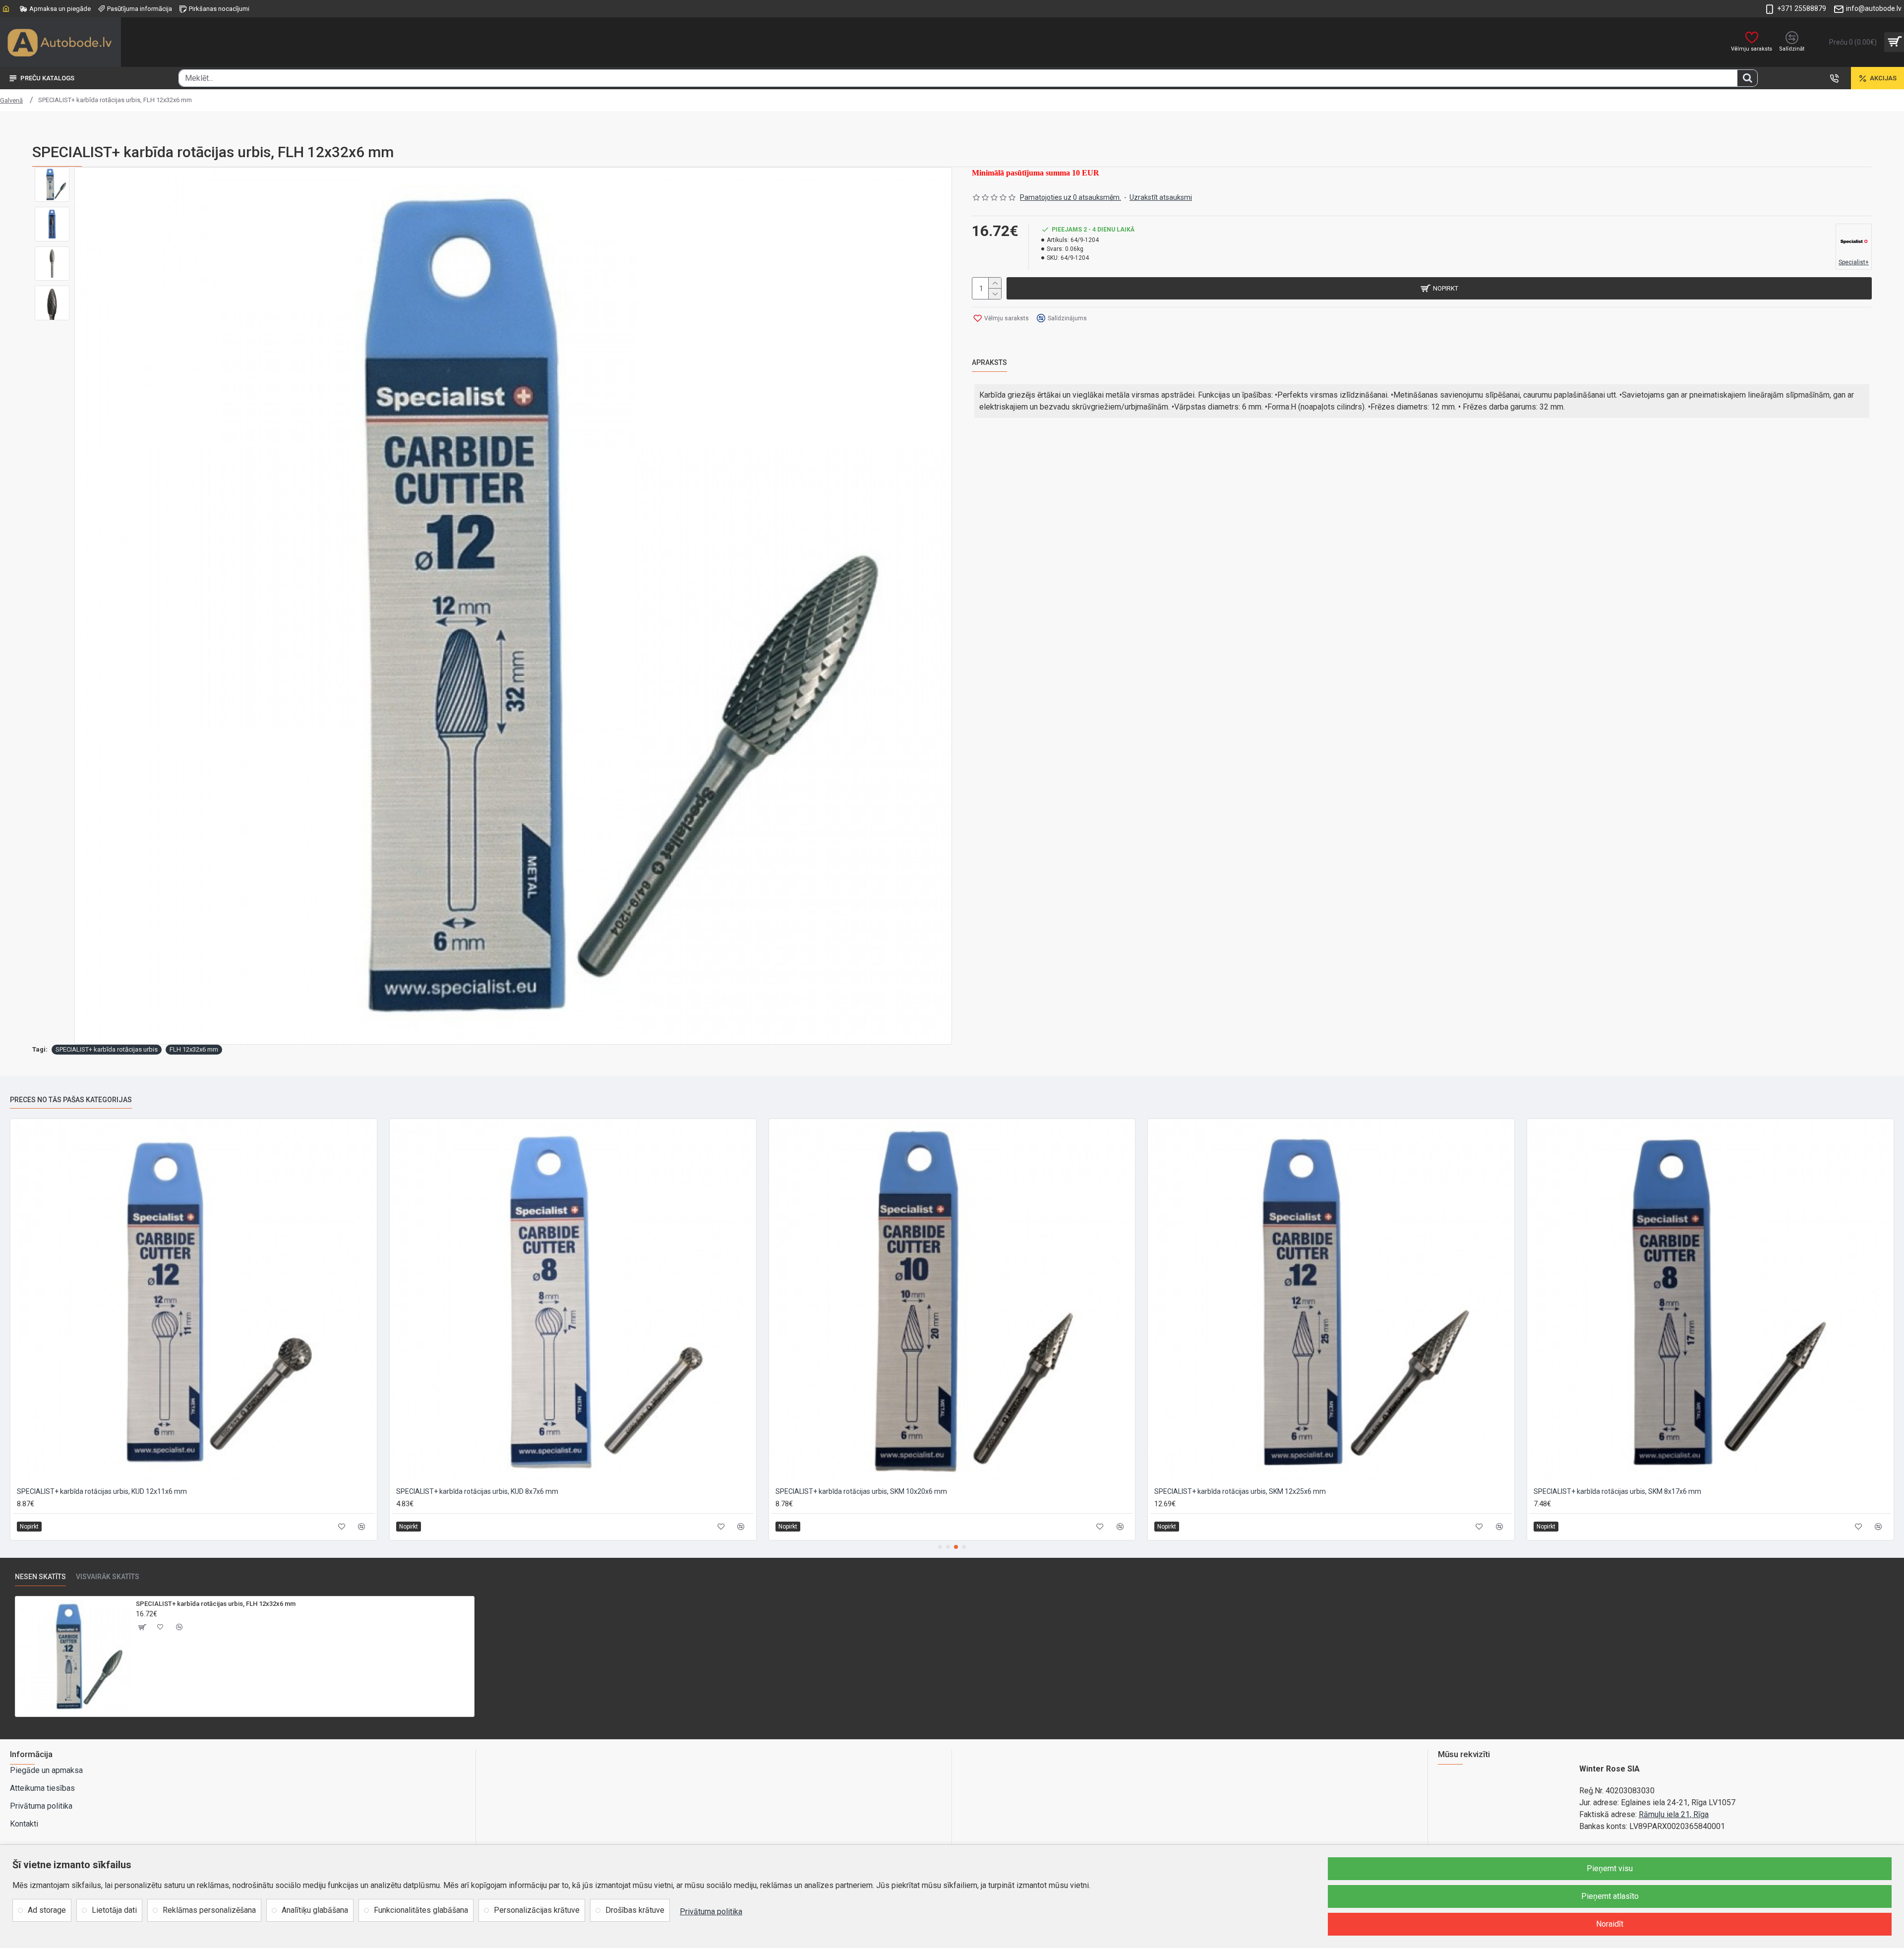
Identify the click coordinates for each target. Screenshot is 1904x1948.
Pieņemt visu (1610, 1868)
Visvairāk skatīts (108, 1577)
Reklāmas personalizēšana (209, 1910)
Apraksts (989, 362)
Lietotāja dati (114, 1910)
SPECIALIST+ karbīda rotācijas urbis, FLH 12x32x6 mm (216, 1604)
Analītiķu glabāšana (315, 1910)
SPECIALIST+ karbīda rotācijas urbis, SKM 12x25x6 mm (861, 1491)
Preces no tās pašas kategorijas (71, 1100)
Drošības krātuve (635, 1910)
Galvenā (11, 100)
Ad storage (47, 1910)
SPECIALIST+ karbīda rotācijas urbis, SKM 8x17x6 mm (1238, 1491)
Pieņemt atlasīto (1610, 1896)
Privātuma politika (711, 1912)
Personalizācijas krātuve (537, 1910)
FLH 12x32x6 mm (194, 1049)
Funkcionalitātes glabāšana (421, 1910)
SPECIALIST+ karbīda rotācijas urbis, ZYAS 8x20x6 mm (1619, 1491)
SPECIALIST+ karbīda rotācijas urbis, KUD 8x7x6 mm (98, 1491)
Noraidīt (1610, 1924)
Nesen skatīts (40, 1577)
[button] (940, 1547)
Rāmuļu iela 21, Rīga (1674, 1814)
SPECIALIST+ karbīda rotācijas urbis (107, 1049)
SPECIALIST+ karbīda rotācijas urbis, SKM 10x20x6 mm (482, 1491)
